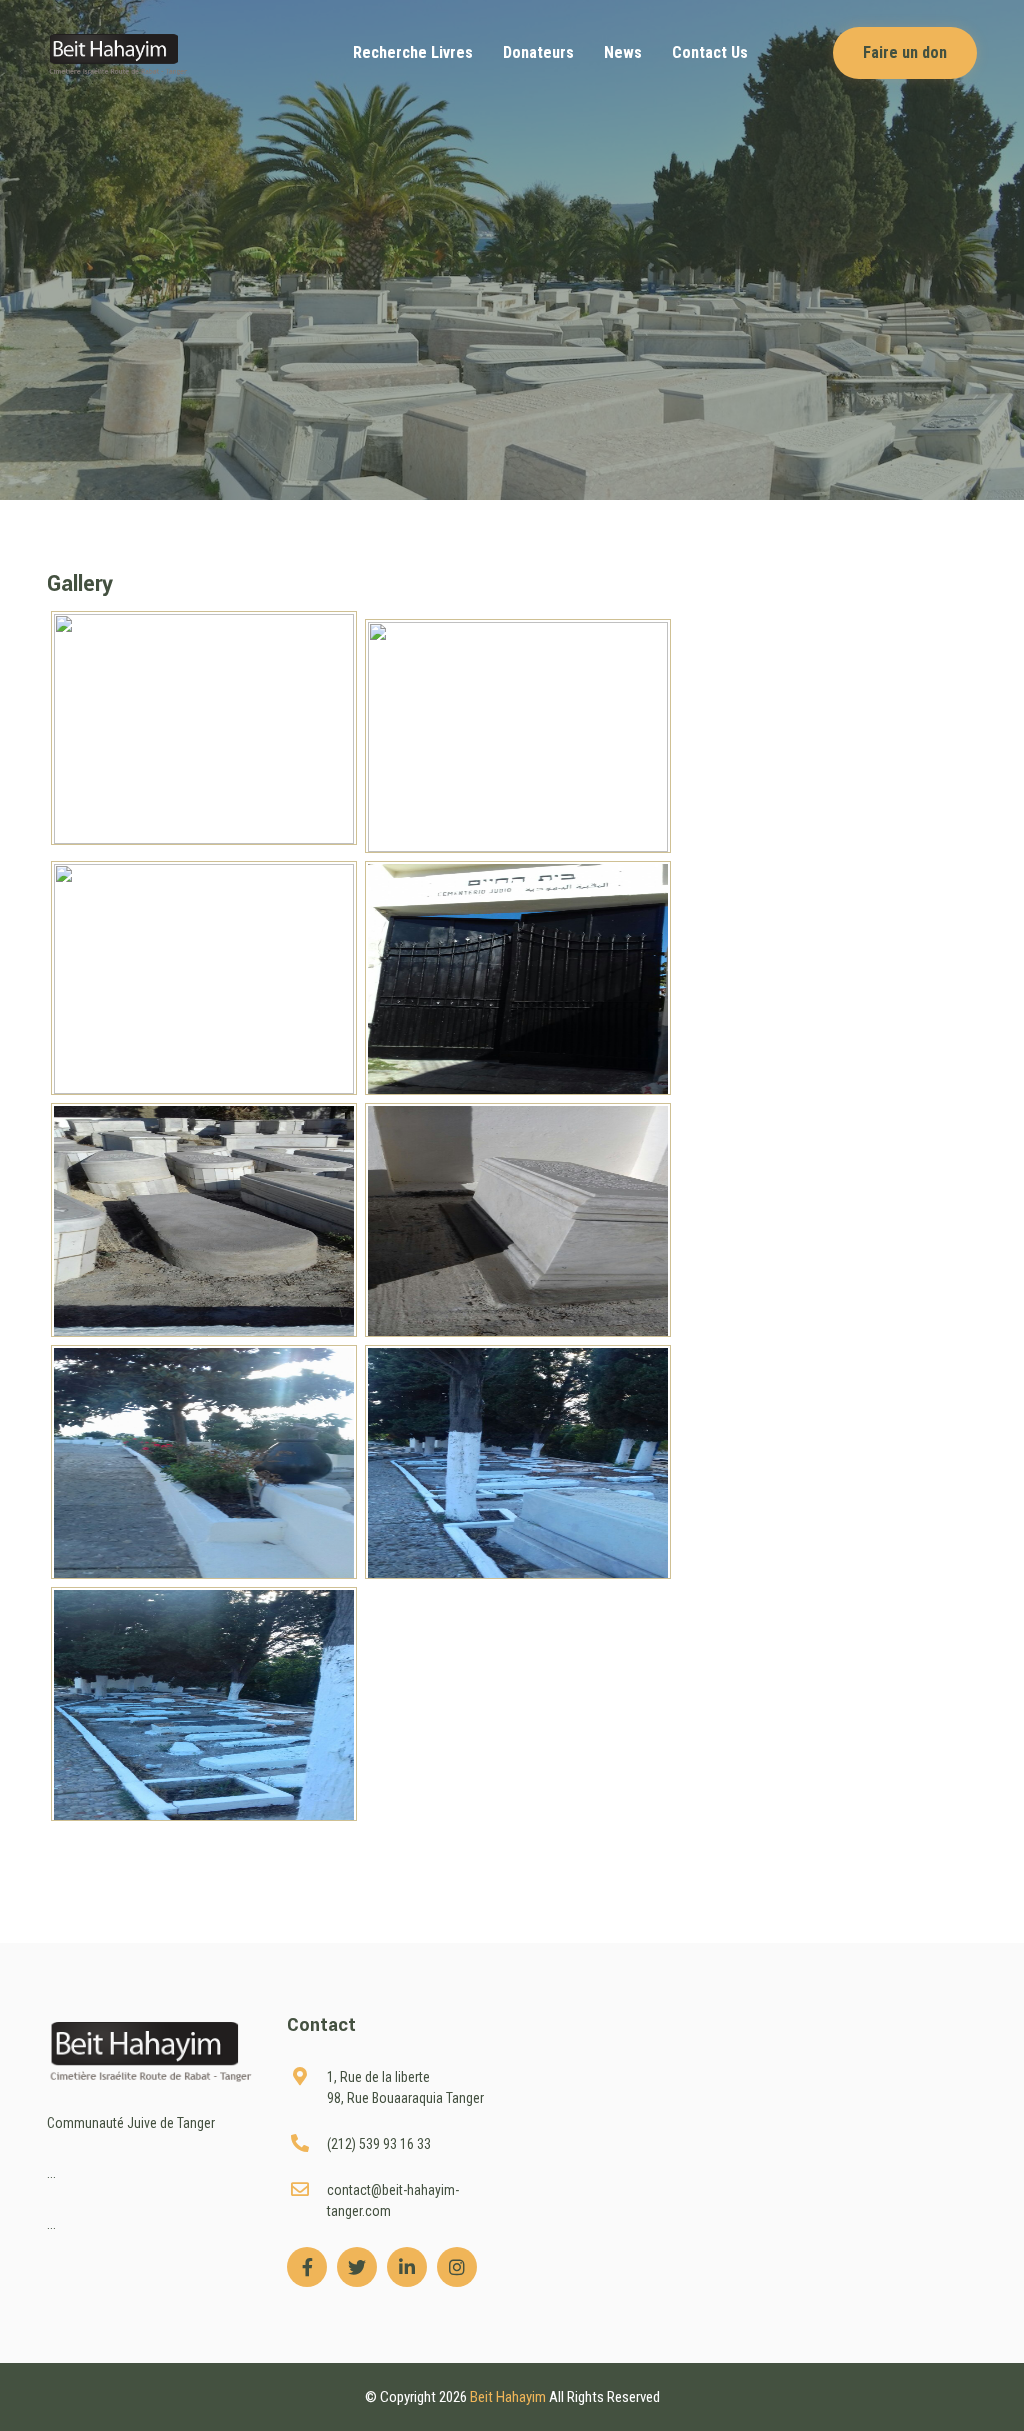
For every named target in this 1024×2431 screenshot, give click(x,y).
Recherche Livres (413, 52)
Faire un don (905, 52)
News (623, 52)
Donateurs (538, 52)
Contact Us (710, 52)
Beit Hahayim (509, 2397)
